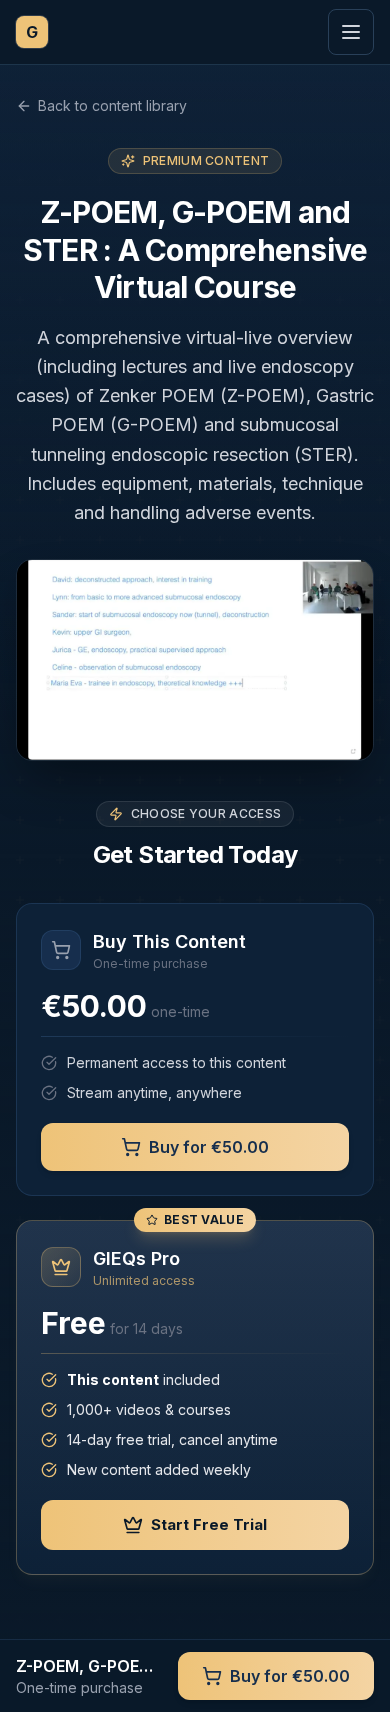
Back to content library (112, 105)
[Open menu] (351, 32)
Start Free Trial (209, 1524)
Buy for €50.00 (209, 1147)
